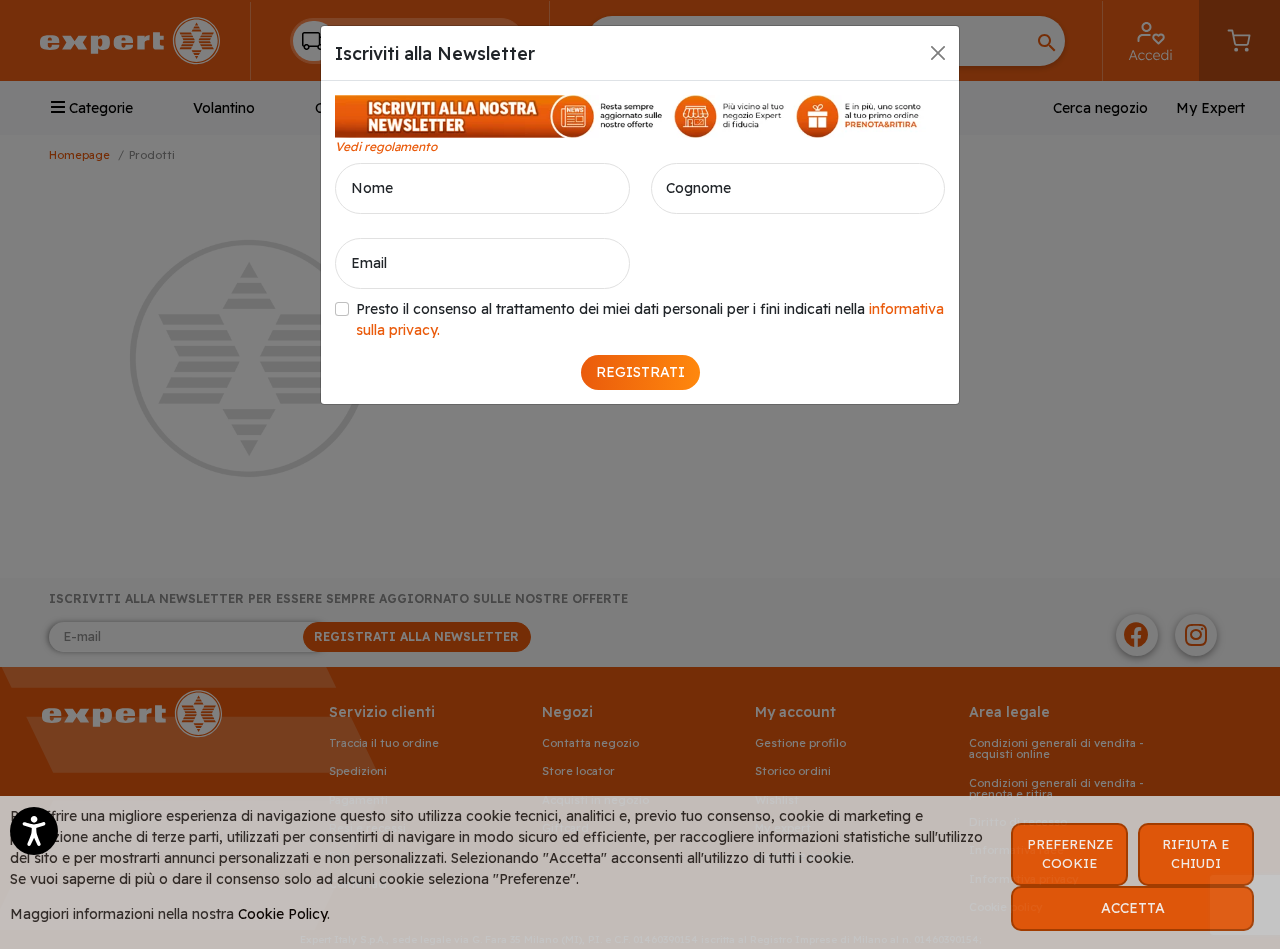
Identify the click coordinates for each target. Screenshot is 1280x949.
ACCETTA (1133, 908)
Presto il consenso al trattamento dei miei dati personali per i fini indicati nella (650, 319)
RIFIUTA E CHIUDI (1195, 854)
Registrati (640, 372)
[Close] (938, 53)
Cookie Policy (282, 914)
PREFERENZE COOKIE (1070, 854)
